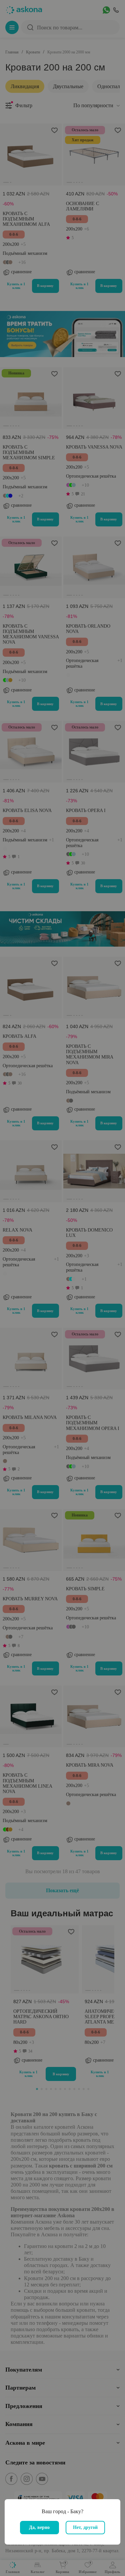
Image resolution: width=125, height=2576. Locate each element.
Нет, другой (85, 2527)
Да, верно (39, 2527)
